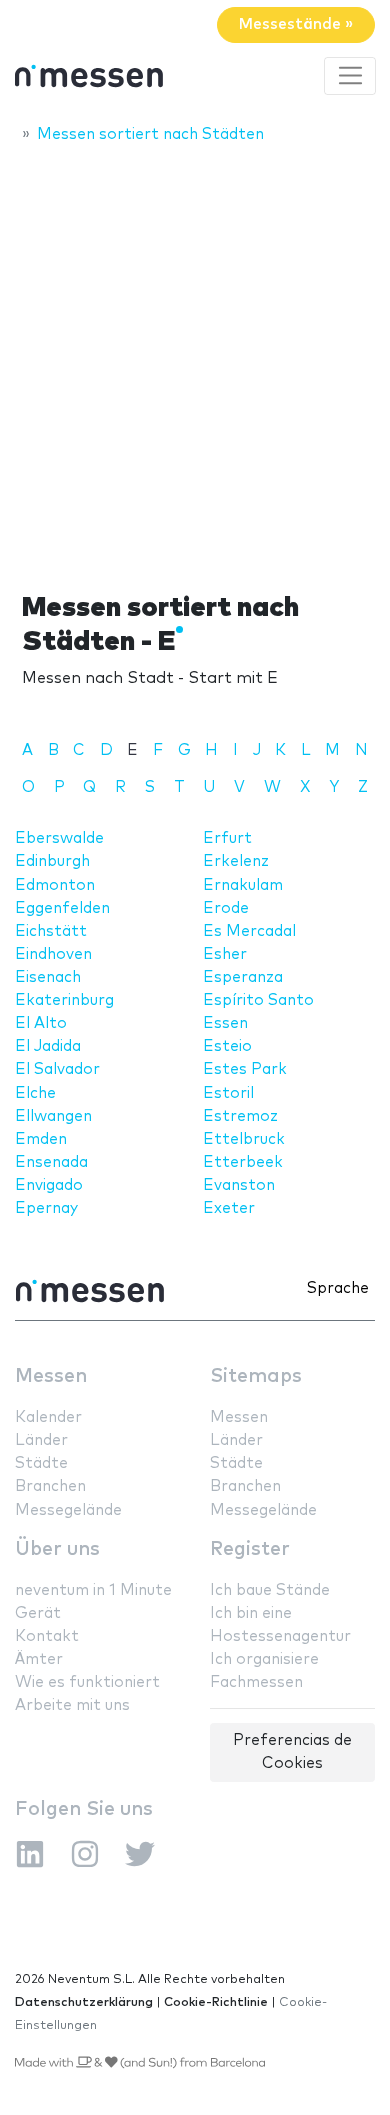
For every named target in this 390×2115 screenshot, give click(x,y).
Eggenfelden (62, 908)
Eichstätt (51, 931)
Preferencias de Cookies (292, 1752)
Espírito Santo (258, 1000)
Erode (226, 908)
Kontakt (47, 1636)
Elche (35, 1093)
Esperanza (243, 977)
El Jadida (48, 1046)
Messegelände (68, 1510)
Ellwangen (53, 1116)
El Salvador (57, 1069)
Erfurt (227, 838)
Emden (41, 1139)
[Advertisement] (195, 362)
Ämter (39, 1659)
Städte (41, 1463)
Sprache (338, 1288)
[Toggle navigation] (350, 76)
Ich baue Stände (270, 1590)
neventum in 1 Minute (93, 1590)
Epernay (46, 1208)
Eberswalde (59, 838)
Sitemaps (256, 1376)
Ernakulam (243, 885)
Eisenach (48, 977)
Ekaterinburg (64, 1000)
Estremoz (240, 1116)
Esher (225, 954)
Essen (225, 1023)
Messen (51, 1376)
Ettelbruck (244, 1139)
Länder (41, 1440)
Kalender (48, 1417)
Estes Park (245, 1069)
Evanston (239, 1185)
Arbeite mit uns (72, 1705)
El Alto (41, 1023)
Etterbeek (243, 1162)
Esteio (227, 1046)
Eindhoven (53, 954)
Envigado (49, 1185)
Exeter (229, 1208)
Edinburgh (52, 861)
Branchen (50, 1486)
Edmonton (55, 885)
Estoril (228, 1093)
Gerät (38, 1613)
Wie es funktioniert (87, 1682)
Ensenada (51, 1162)
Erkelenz (236, 861)
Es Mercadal (249, 931)
